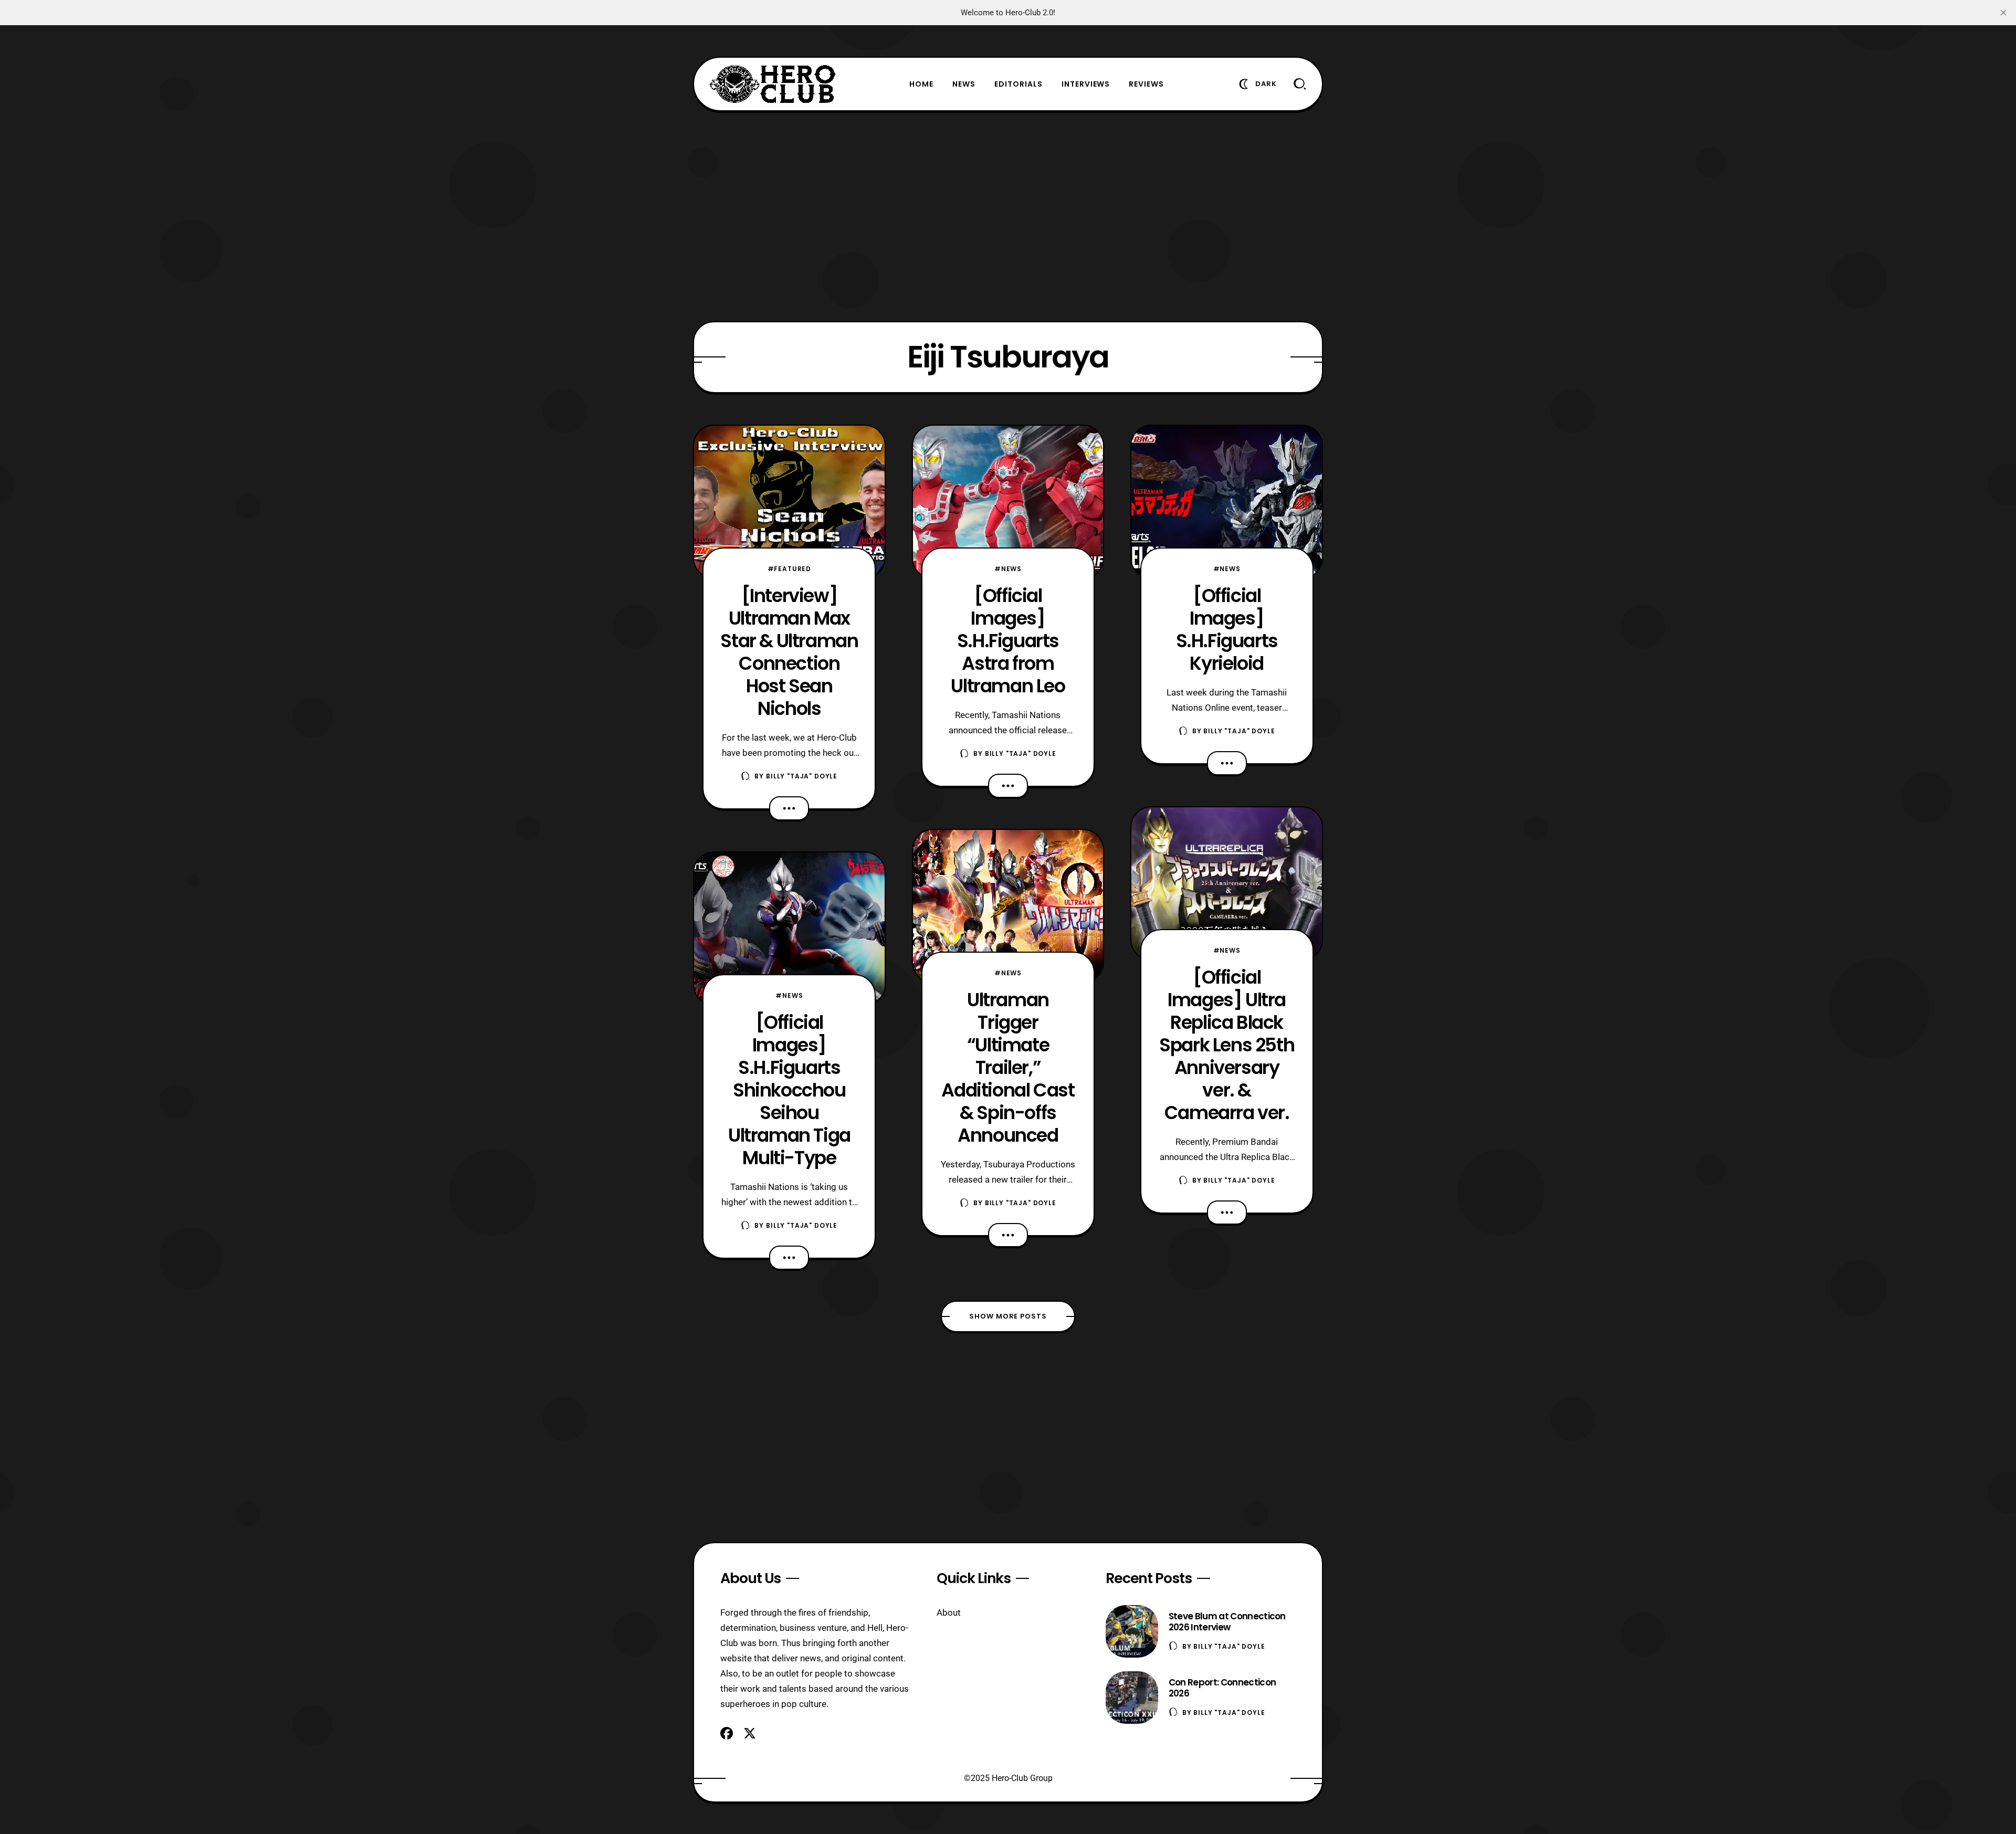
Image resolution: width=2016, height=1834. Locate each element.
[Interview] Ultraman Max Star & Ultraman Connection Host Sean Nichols (789, 652)
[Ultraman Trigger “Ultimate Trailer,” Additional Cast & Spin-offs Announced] (1008, 906)
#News (789, 995)
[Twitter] (750, 1733)
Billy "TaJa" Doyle (802, 776)
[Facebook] (727, 1733)
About (949, 1612)
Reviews (1146, 84)
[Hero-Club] (773, 84)
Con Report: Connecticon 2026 (1222, 1688)
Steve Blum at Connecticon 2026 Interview (1227, 1622)
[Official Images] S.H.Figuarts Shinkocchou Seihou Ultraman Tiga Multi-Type (789, 1090)
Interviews (1086, 84)
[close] (2003, 13)
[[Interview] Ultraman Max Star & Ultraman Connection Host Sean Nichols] (789, 502)
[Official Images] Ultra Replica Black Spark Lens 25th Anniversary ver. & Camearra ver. (1227, 1045)
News (964, 84)
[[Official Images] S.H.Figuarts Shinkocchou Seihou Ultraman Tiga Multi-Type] (789, 929)
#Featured (790, 569)
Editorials (1018, 84)
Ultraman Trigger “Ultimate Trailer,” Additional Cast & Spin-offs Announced (1008, 1067)
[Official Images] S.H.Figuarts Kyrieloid (1227, 629)
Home (921, 84)
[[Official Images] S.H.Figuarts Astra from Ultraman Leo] (1008, 502)
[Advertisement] (1008, 216)
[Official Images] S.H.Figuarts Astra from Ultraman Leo (1008, 641)
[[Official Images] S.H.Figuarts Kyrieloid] (1227, 502)
